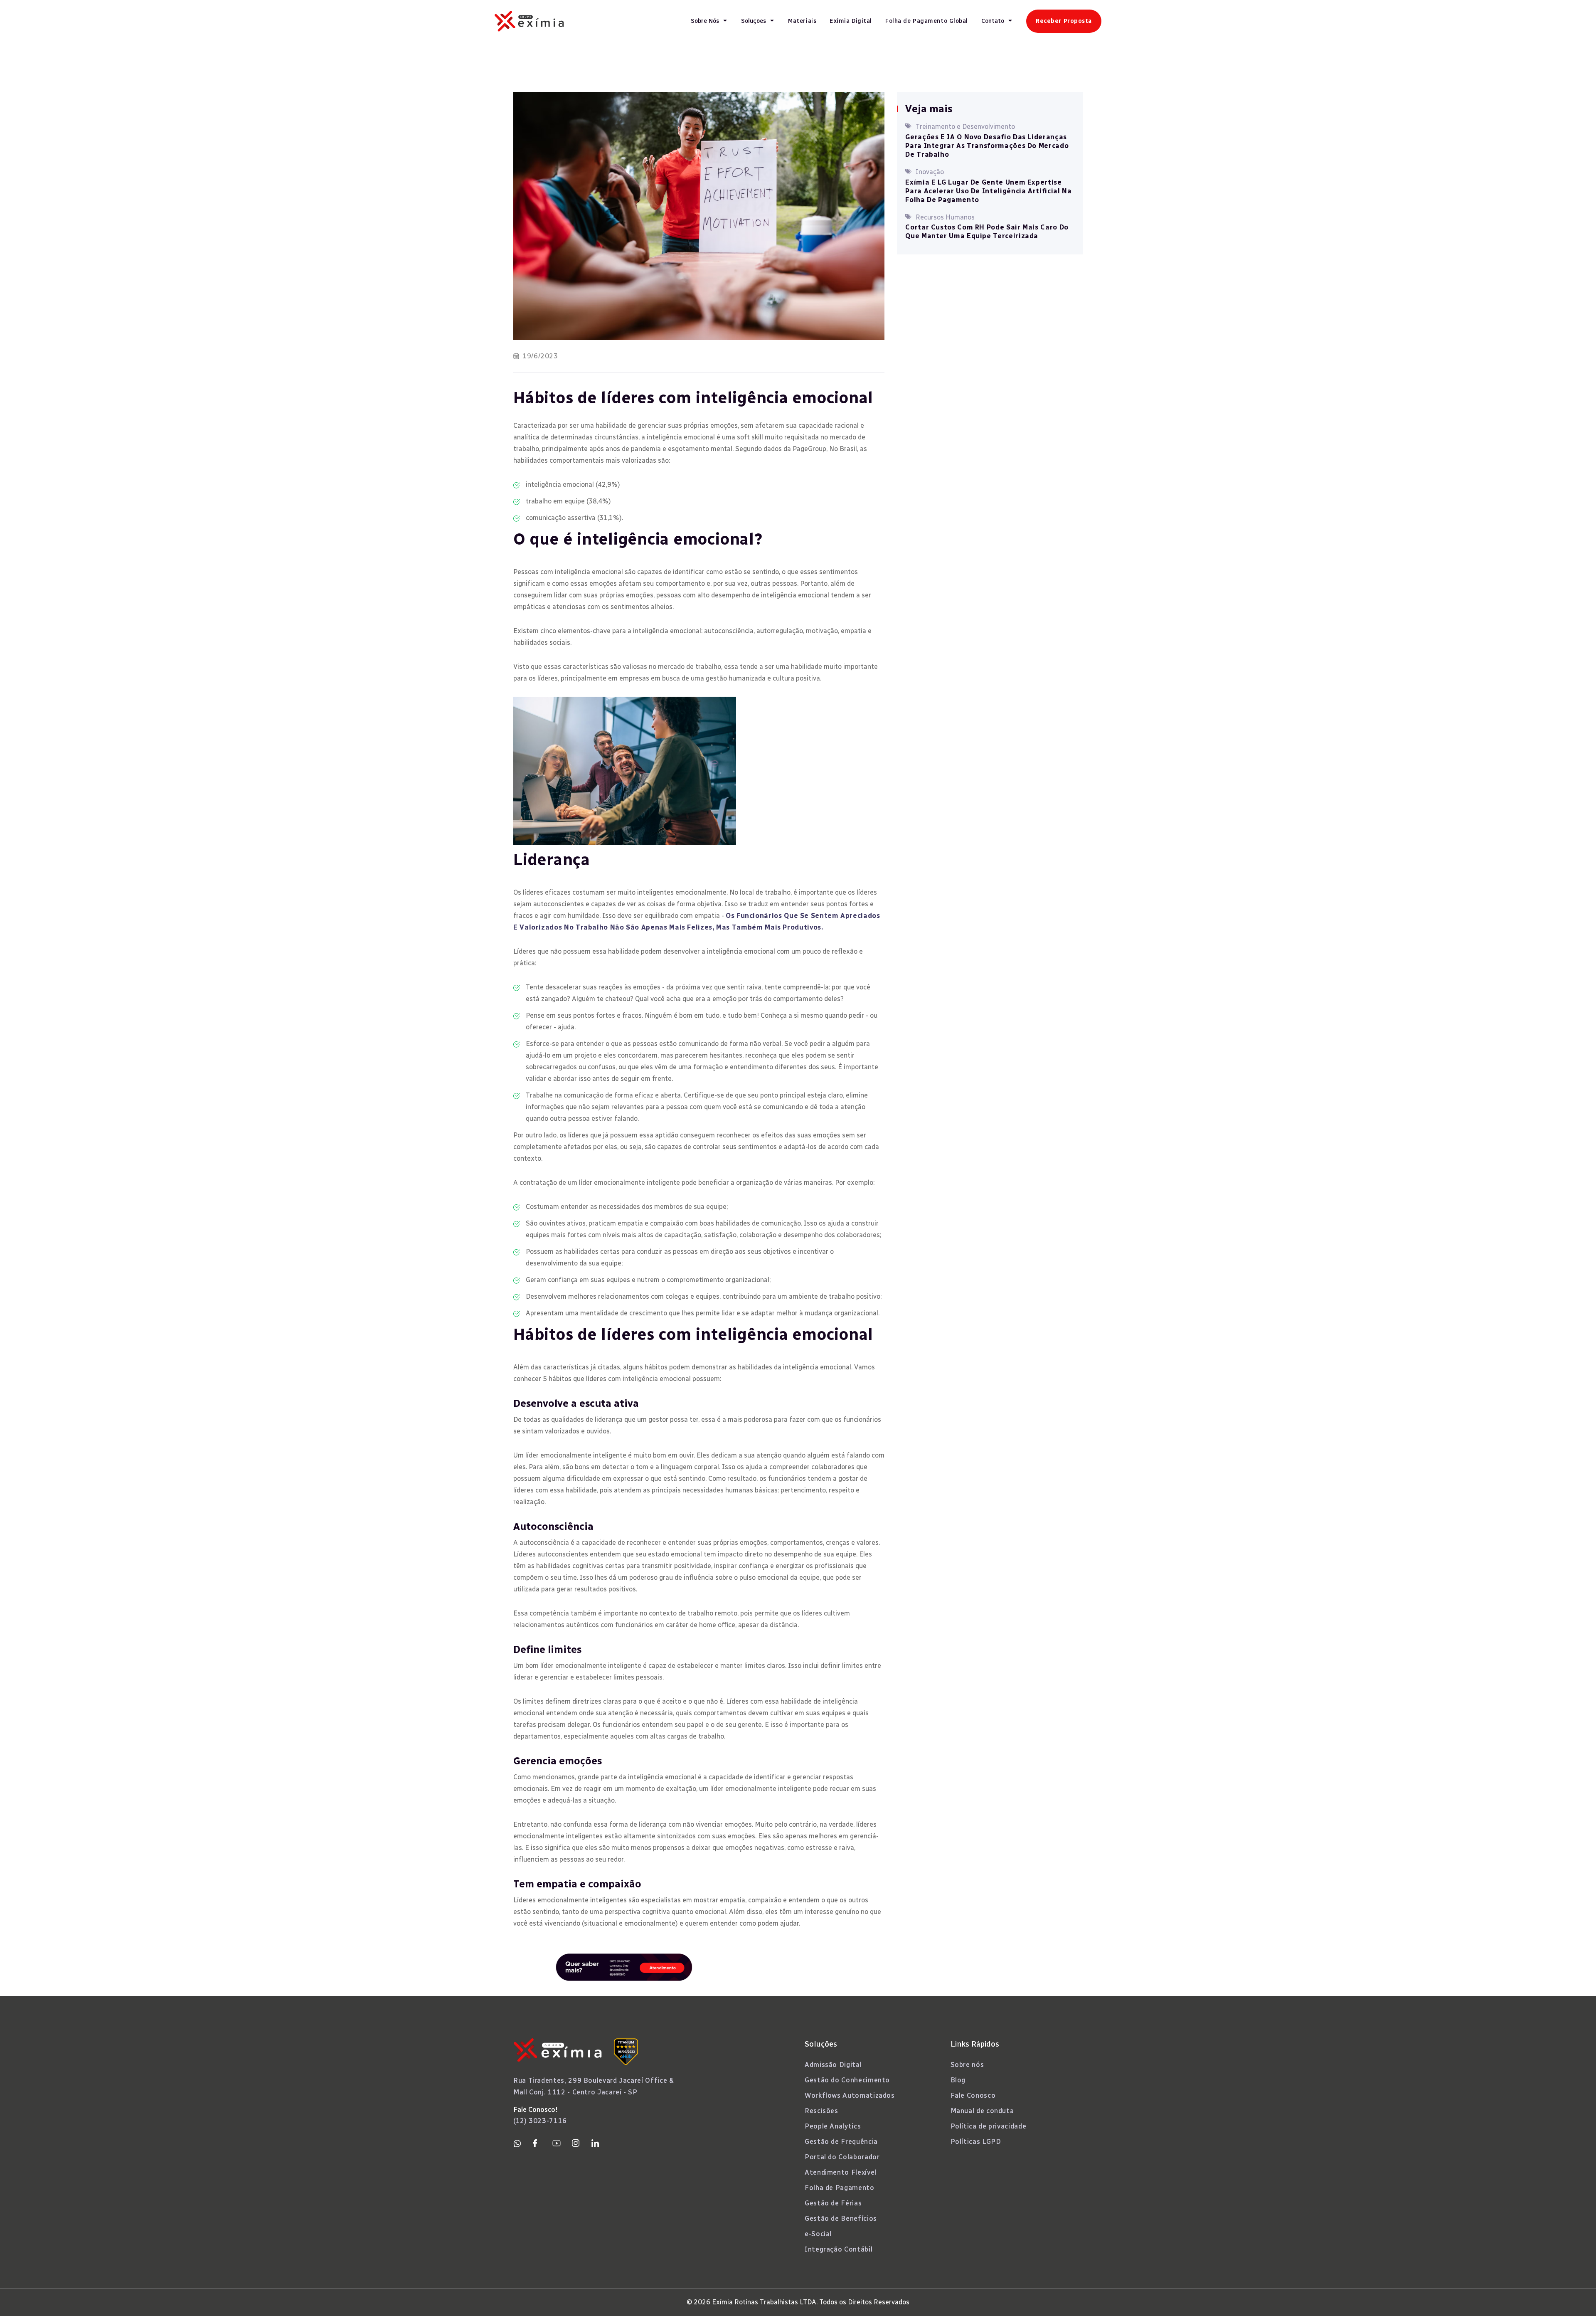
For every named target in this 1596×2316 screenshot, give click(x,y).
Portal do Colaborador (842, 2157)
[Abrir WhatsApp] (1575, 2295)
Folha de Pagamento (840, 2188)
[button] (709, 21)
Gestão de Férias (833, 2203)
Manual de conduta (982, 2111)
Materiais (802, 21)
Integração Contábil (839, 2249)
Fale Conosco (973, 2095)
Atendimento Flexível (841, 2172)
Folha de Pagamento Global (927, 21)
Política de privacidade (989, 2126)
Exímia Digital (851, 21)
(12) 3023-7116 (540, 2121)
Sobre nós (967, 2065)
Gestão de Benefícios (841, 2219)
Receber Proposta (1064, 21)
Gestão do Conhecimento (847, 2080)
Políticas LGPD (976, 2142)
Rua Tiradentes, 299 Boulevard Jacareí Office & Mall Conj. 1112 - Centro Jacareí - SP (594, 2086)
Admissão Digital (833, 2065)
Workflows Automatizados (850, 2095)
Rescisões (821, 2111)
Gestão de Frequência (841, 2142)
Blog (958, 2080)
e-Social (818, 2234)
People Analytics (833, 2126)
